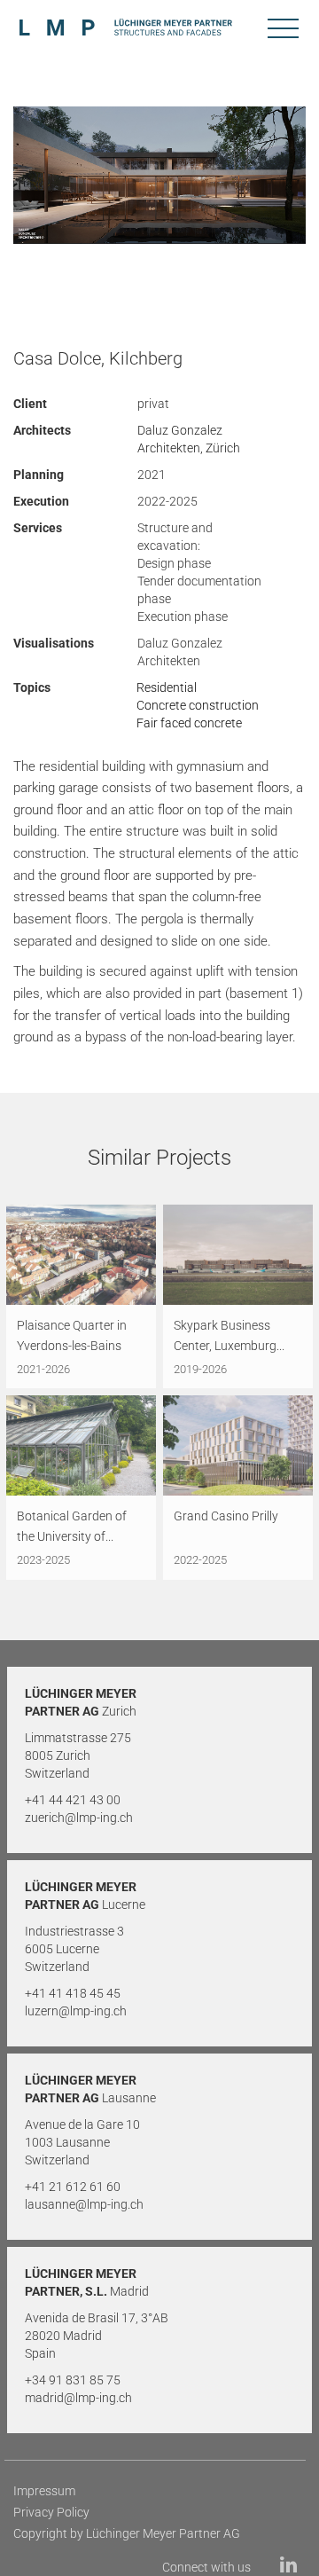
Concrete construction (198, 705)
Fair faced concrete (189, 723)
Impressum (44, 2491)
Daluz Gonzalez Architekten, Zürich (189, 439)
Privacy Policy (51, 2512)
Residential (167, 687)
